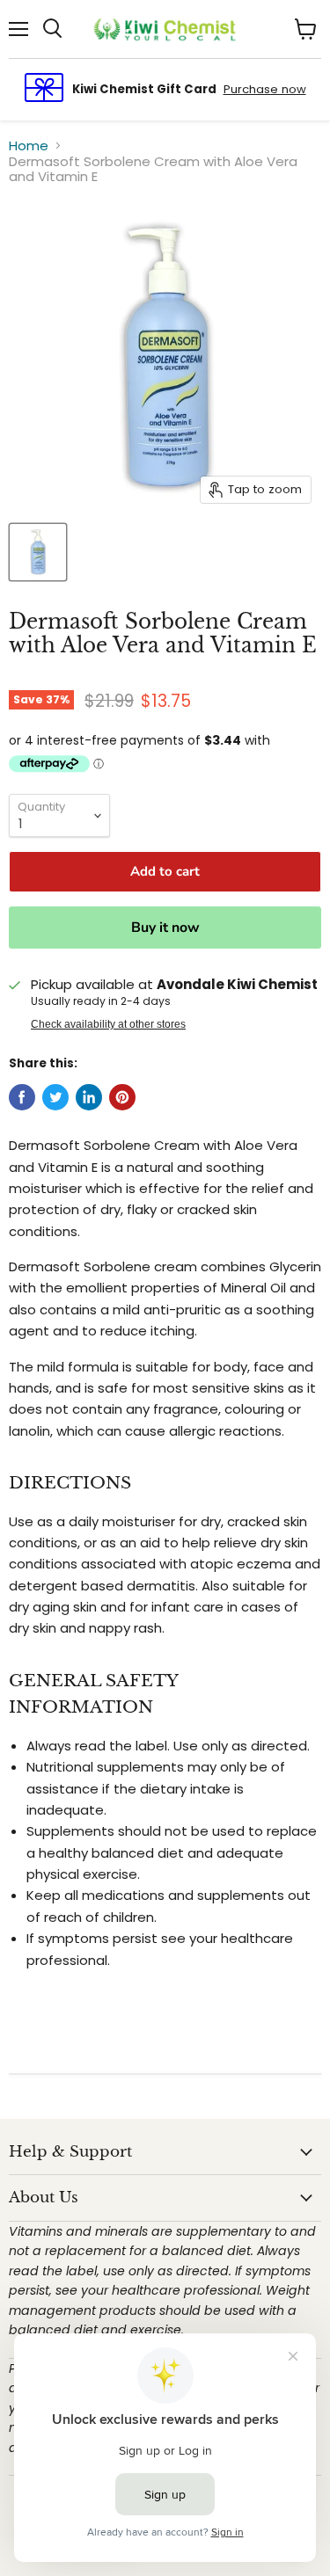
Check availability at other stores (108, 1024)
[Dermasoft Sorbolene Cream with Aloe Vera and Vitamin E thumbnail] (38, 552)
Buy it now (165, 928)
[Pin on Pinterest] (122, 1097)
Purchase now (265, 89)
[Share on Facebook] (22, 1097)
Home (29, 146)
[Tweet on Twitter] (55, 1097)
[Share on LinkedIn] (89, 1097)
